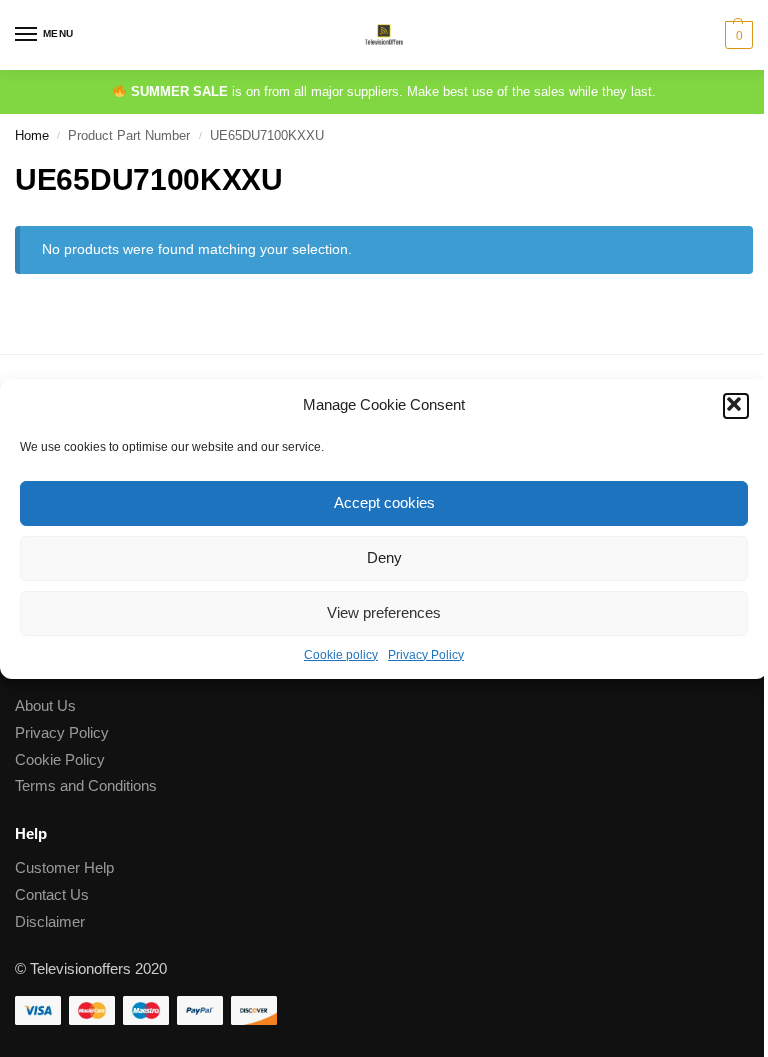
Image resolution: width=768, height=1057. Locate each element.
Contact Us (52, 895)
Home (32, 135)
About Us (45, 706)
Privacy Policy (426, 655)
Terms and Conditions (86, 786)
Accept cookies (384, 502)
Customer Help (64, 868)
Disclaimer (50, 922)
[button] (736, 406)
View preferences (384, 612)
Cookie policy (341, 655)
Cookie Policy (60, 760)
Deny (384, 557)
